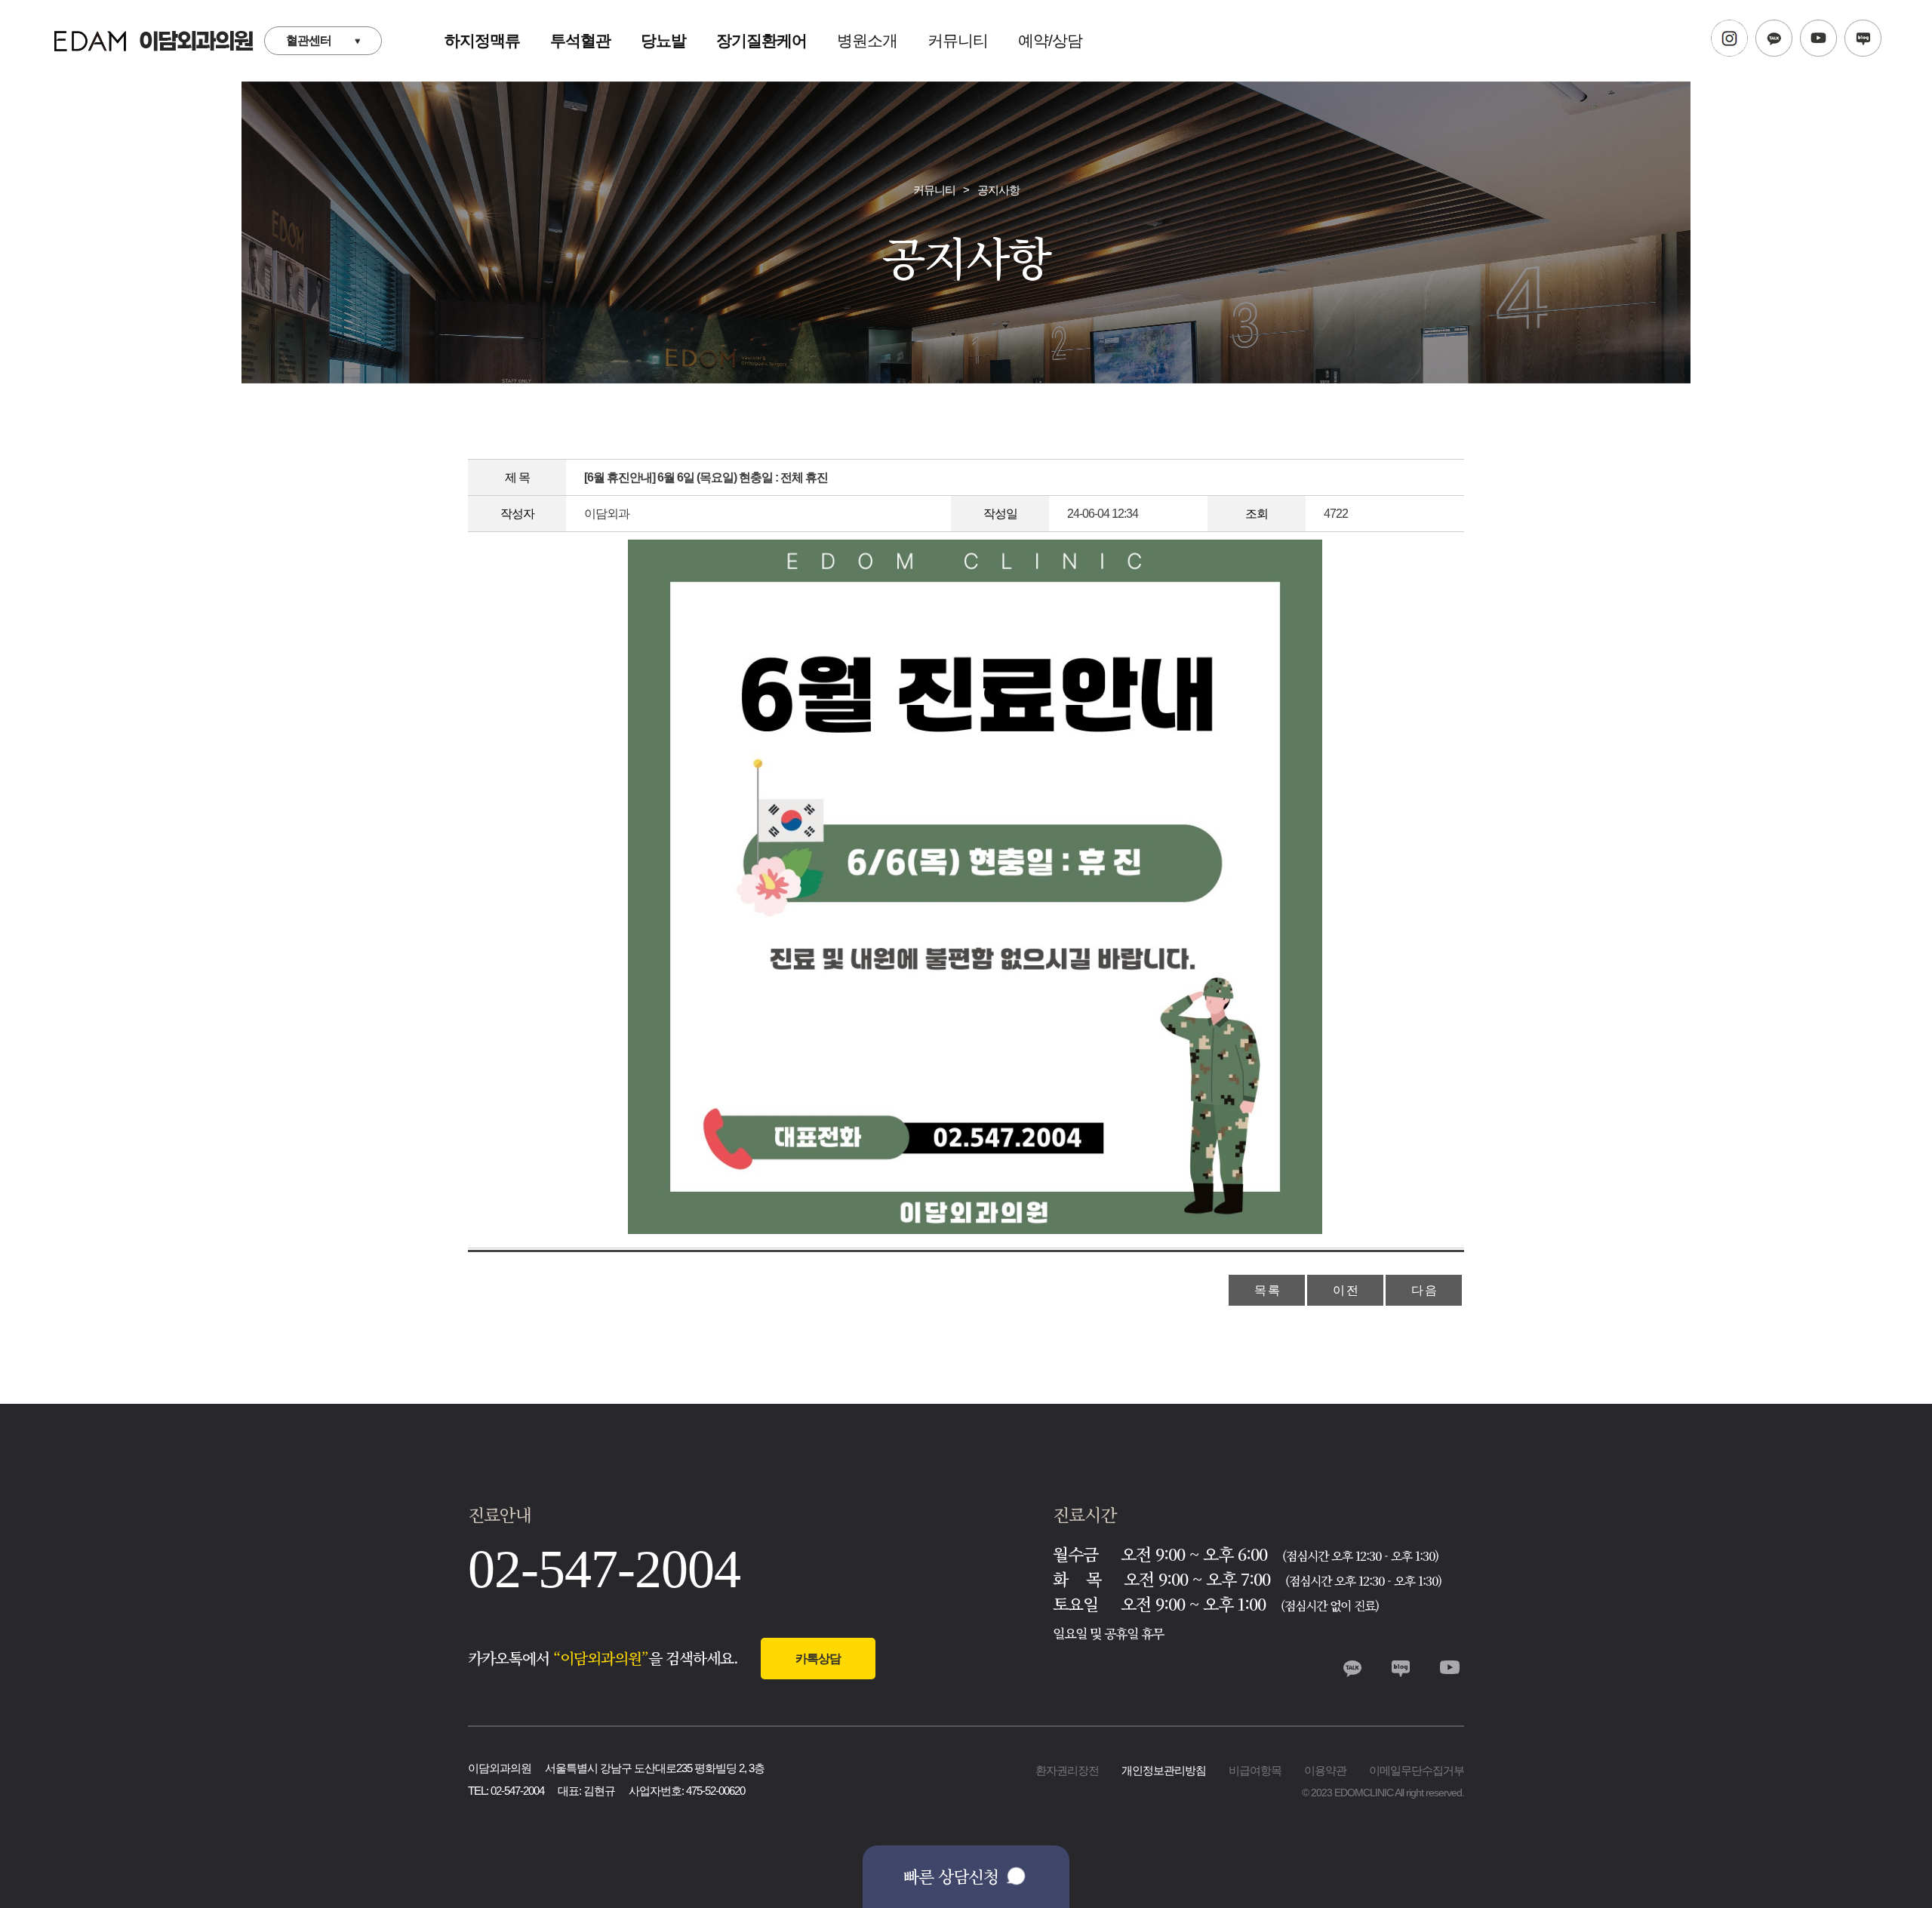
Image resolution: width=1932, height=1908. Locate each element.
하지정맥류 (482, 40)
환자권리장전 (1067, 1770)
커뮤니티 (958, 40)
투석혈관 (580, 40)
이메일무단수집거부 (1417, 1770)
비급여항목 (1255, 1770)
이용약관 (1325, 1770)
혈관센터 (309, 40)
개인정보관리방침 (1164, 1770)
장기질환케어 (761, 40)
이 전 (1345, 1290)
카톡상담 (818, 1659)
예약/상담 (1050, 40)
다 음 (1424, 1290)
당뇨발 (663, 40)
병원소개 (867, 40)
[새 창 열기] (1729, 41)
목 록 (1267, 1290)
